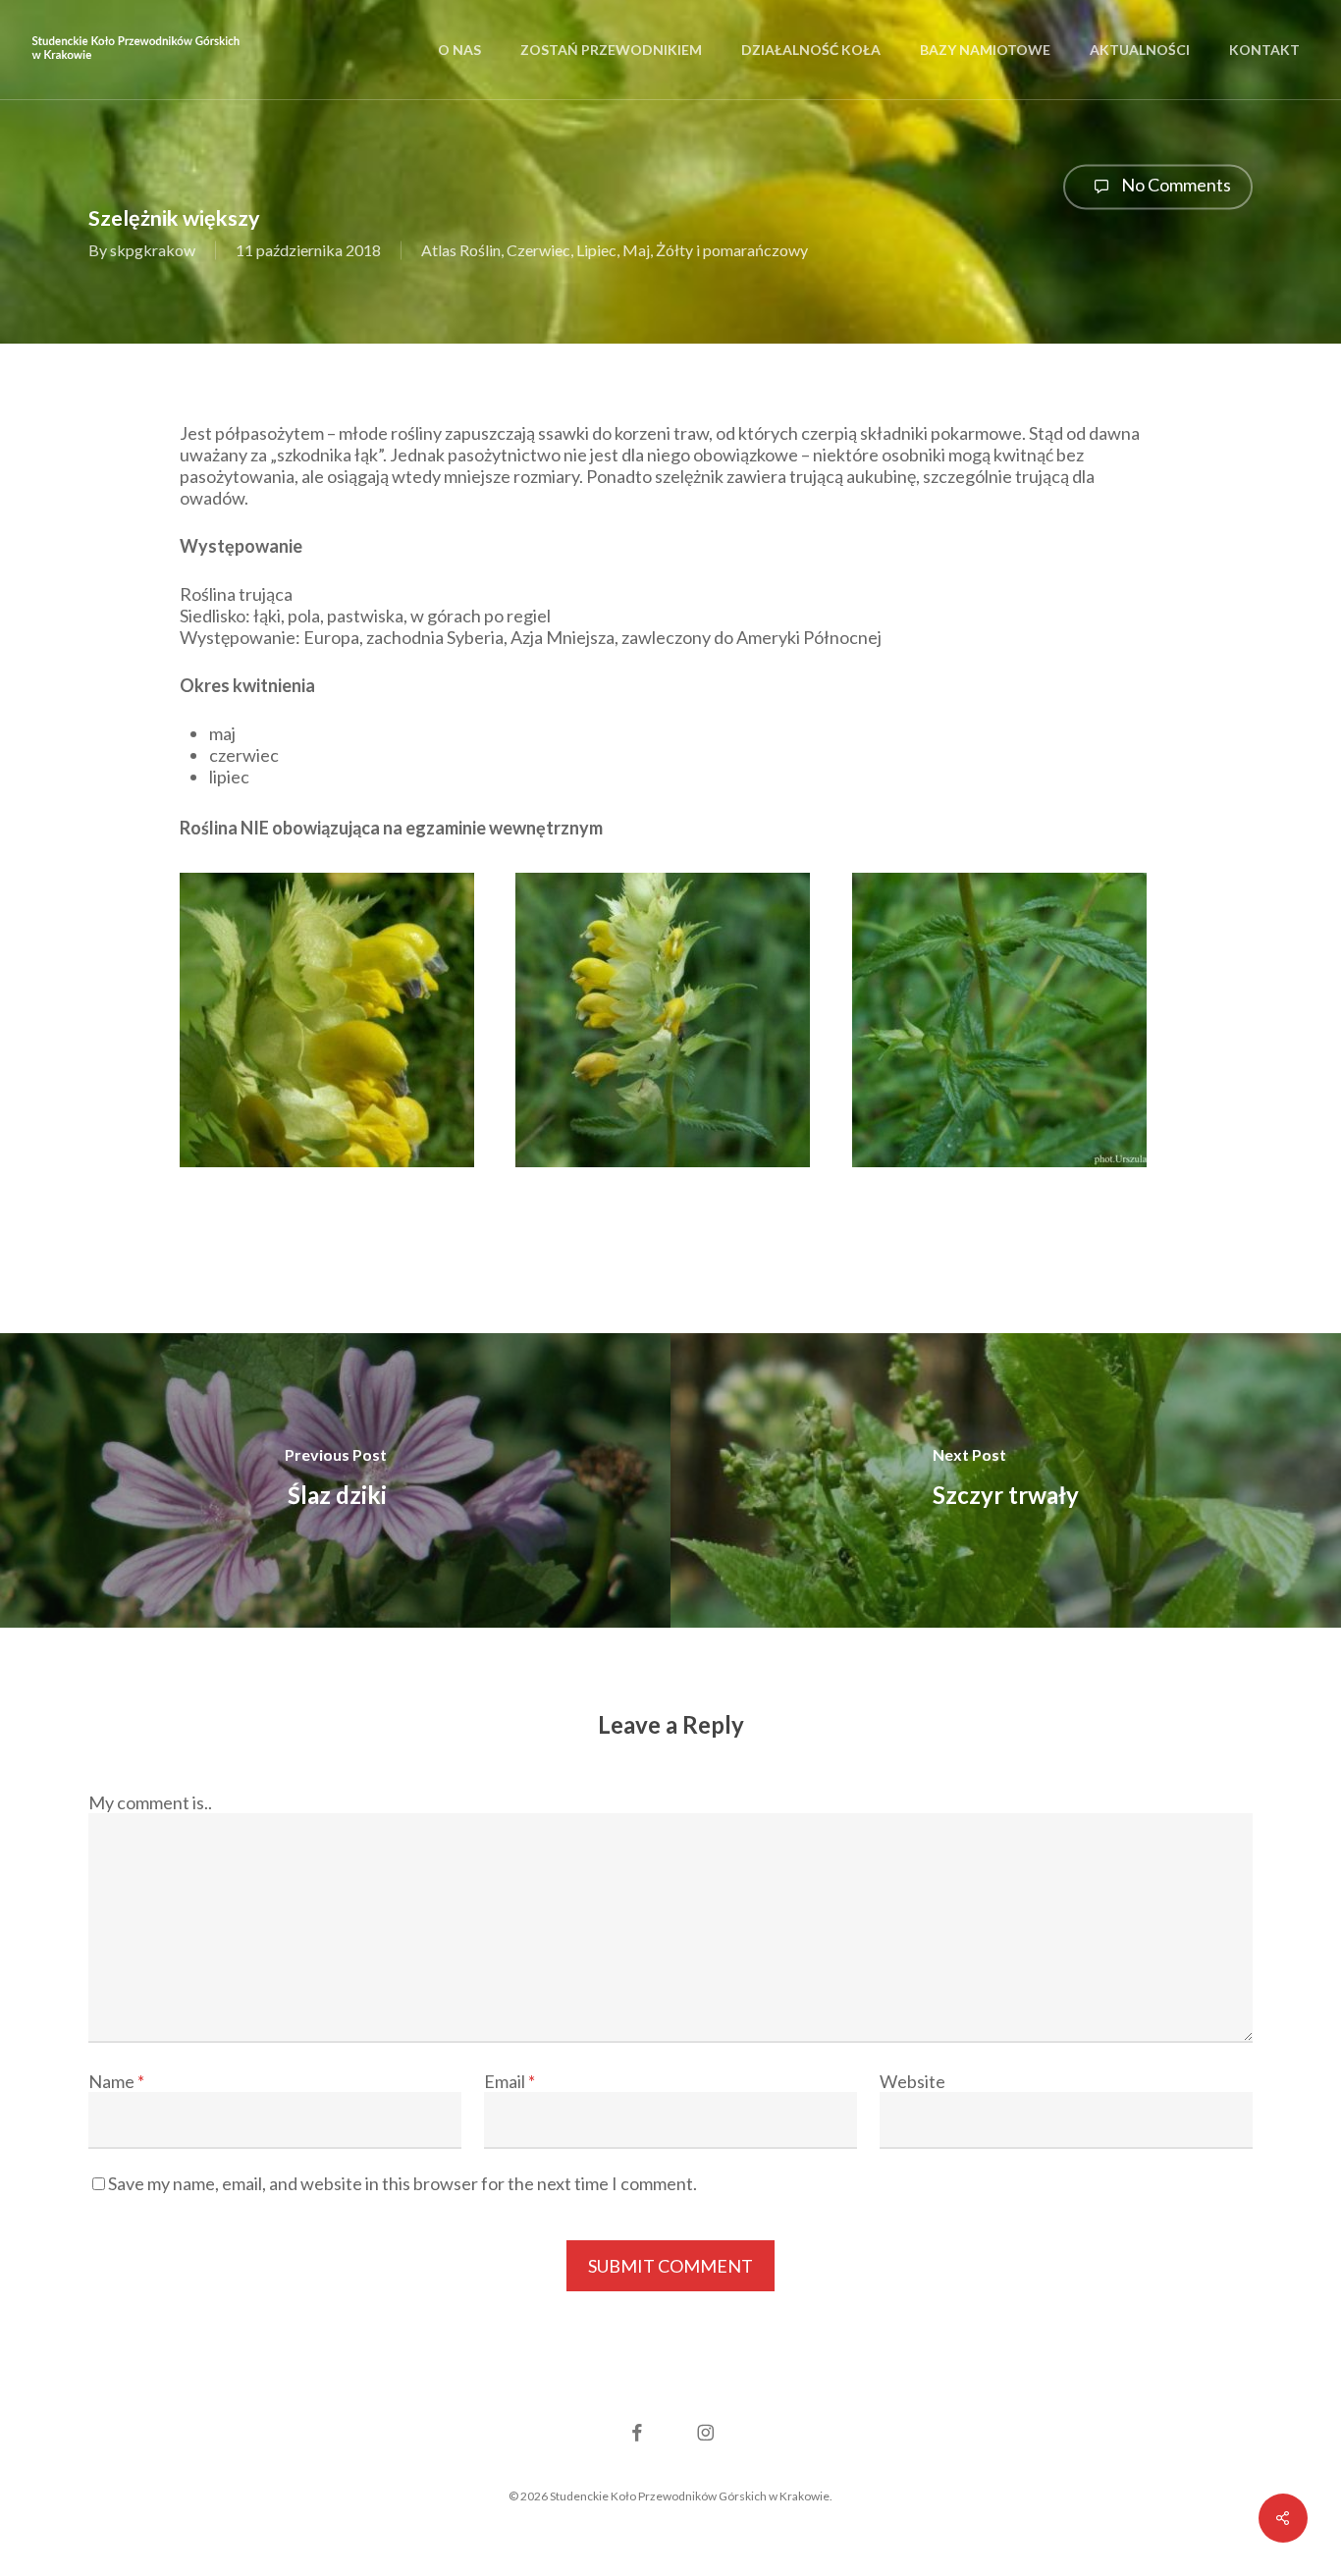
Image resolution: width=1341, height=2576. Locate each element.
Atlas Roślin (461, 251)
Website (912, 2081)
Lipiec (596, 251)
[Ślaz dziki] (335, 1480)
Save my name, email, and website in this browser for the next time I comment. (402, 2183)
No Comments (1175, 185)
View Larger (334, 1002)
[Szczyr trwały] (1006, 1480)
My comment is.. (150, 1802)
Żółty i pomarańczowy (732, 251)
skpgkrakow (153, 251)
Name (116, 2081)
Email (510, 2081)
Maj (636, 251)
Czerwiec (538, 251)
